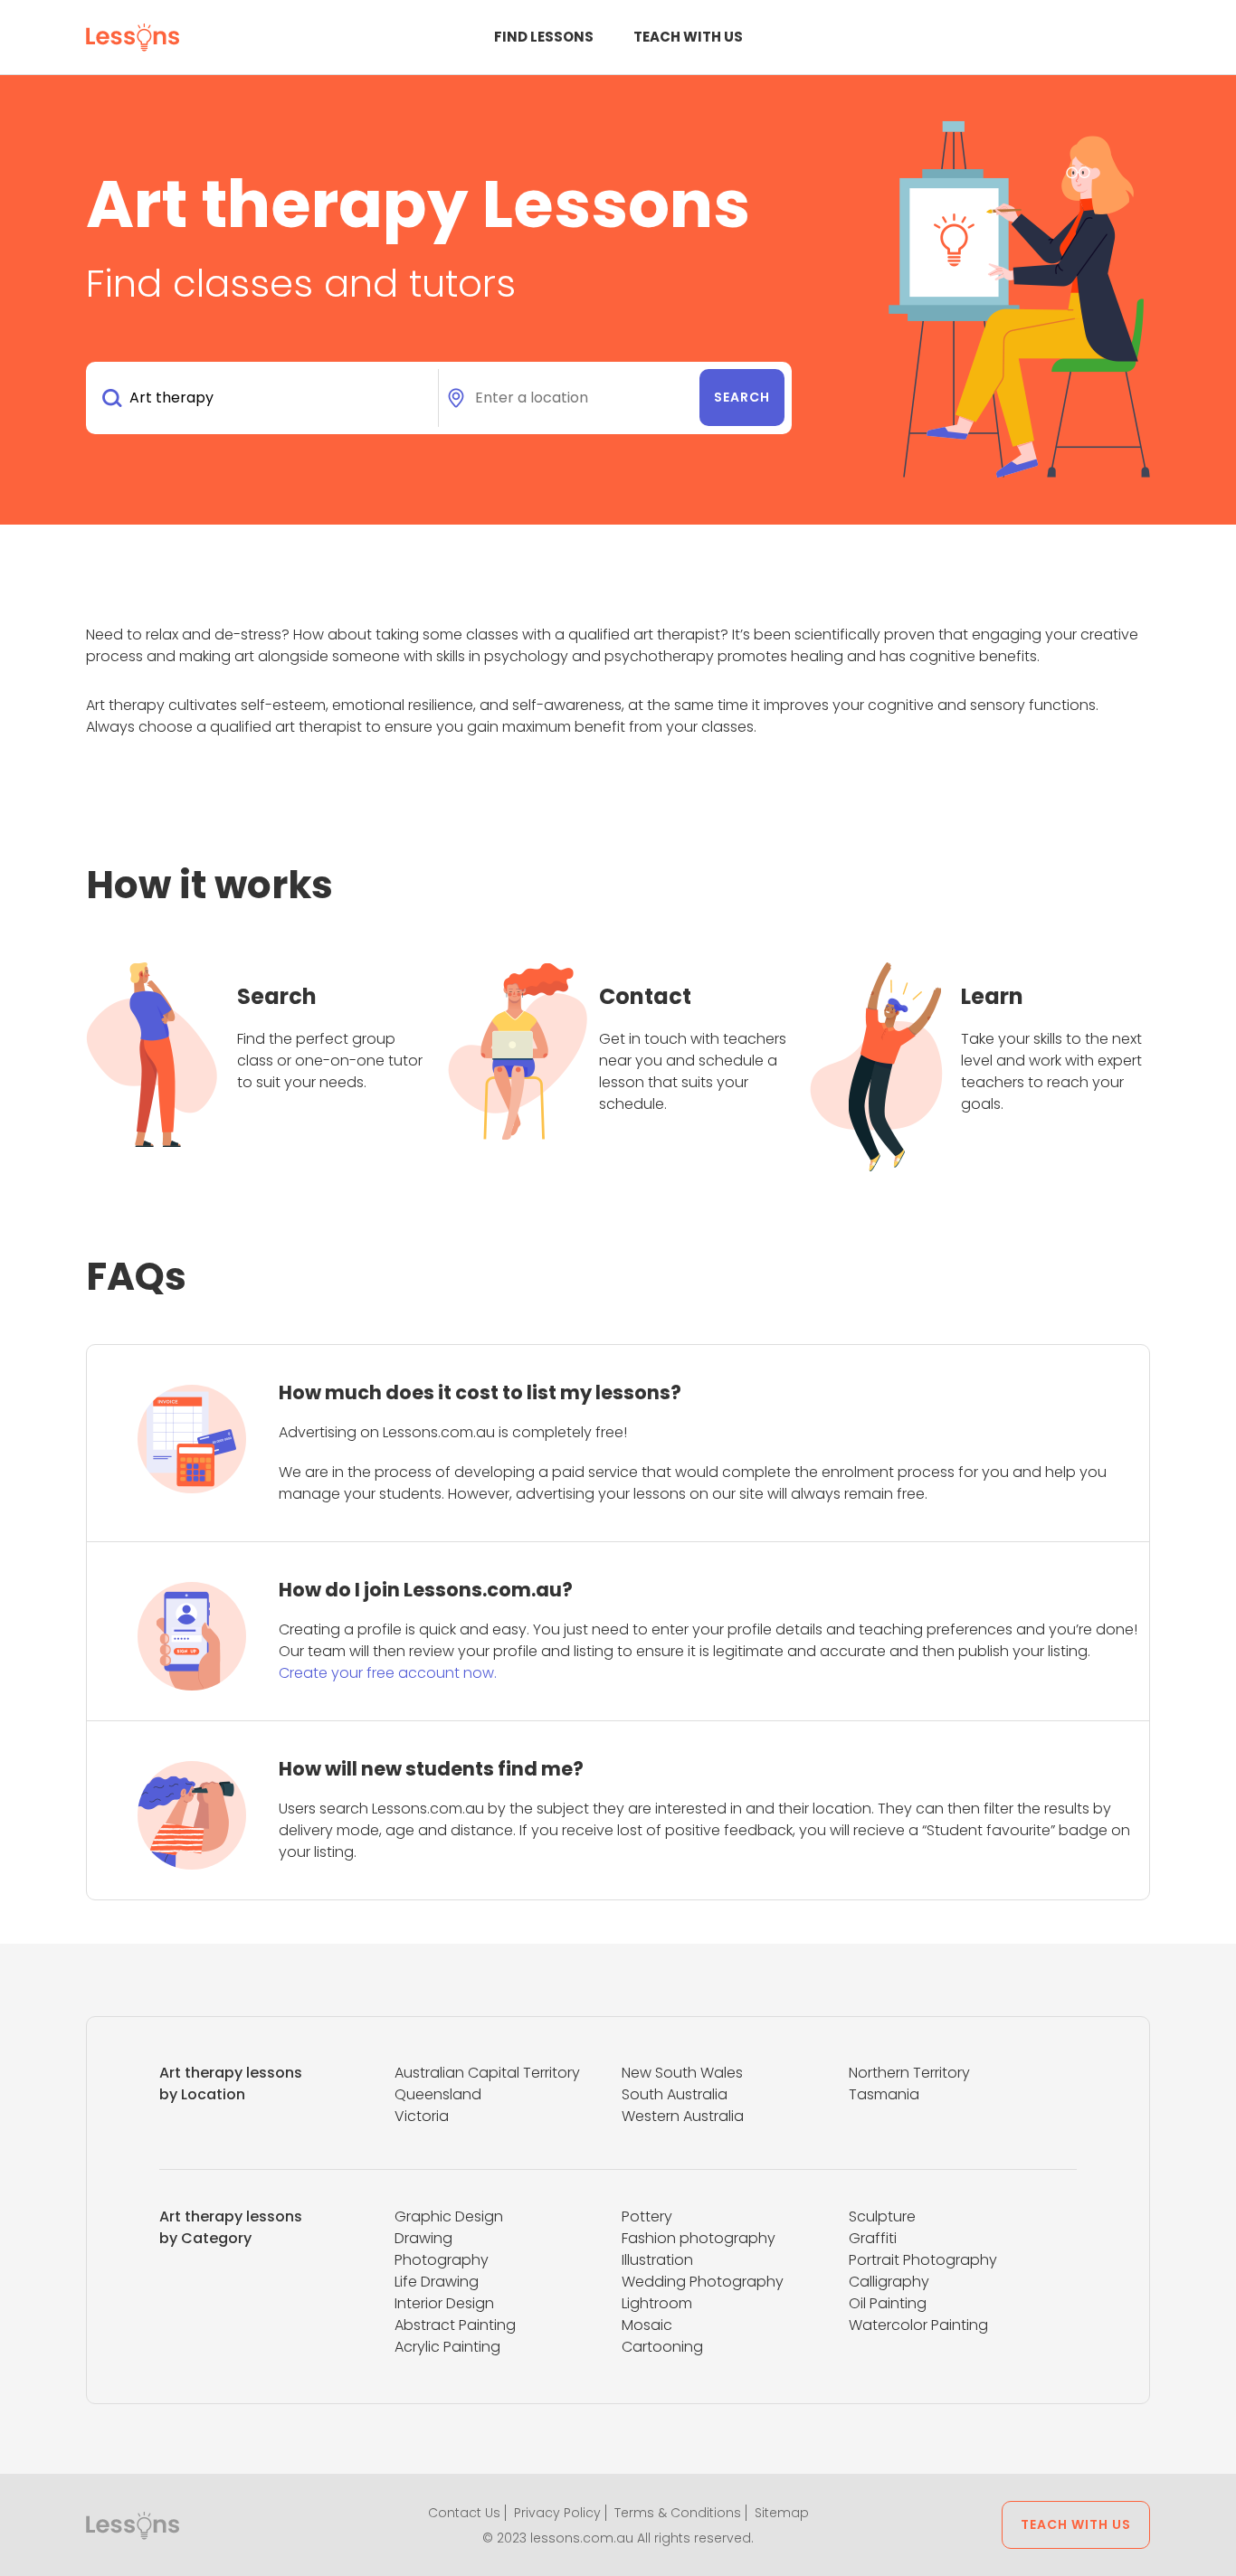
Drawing (423, 2238)
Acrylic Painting (447, 2347)
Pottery (647, 2216)
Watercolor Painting (918, 2325)
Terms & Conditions (678, 2513)
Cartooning (662, 2347)
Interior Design (444, 2303)
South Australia (675, 2094)
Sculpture (882, 2216)
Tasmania (884, 2094)
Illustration (657, 2260)
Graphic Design (449, 2216)
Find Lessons (544, 37)
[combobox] (266, 398)
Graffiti (873, 2238)
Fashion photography (699, 2238)
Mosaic (647, 2325)
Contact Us (464, 2513)
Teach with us (688, 37)
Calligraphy (889, 2282)
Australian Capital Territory (487, 2073)
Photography (442, 2260)
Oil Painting (888, 2303)
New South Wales (682, 2073)
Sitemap (782, 2513)
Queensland (438, 2094)
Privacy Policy (557, 2513)
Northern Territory (909, 2073)
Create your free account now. (388, 1673)
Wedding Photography (703, 2282)
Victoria (422, 2116)
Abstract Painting (455, 2325)
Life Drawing (437, 2282)
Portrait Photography (923, 2260)
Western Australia (683, 2116)
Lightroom (657, 2303)
